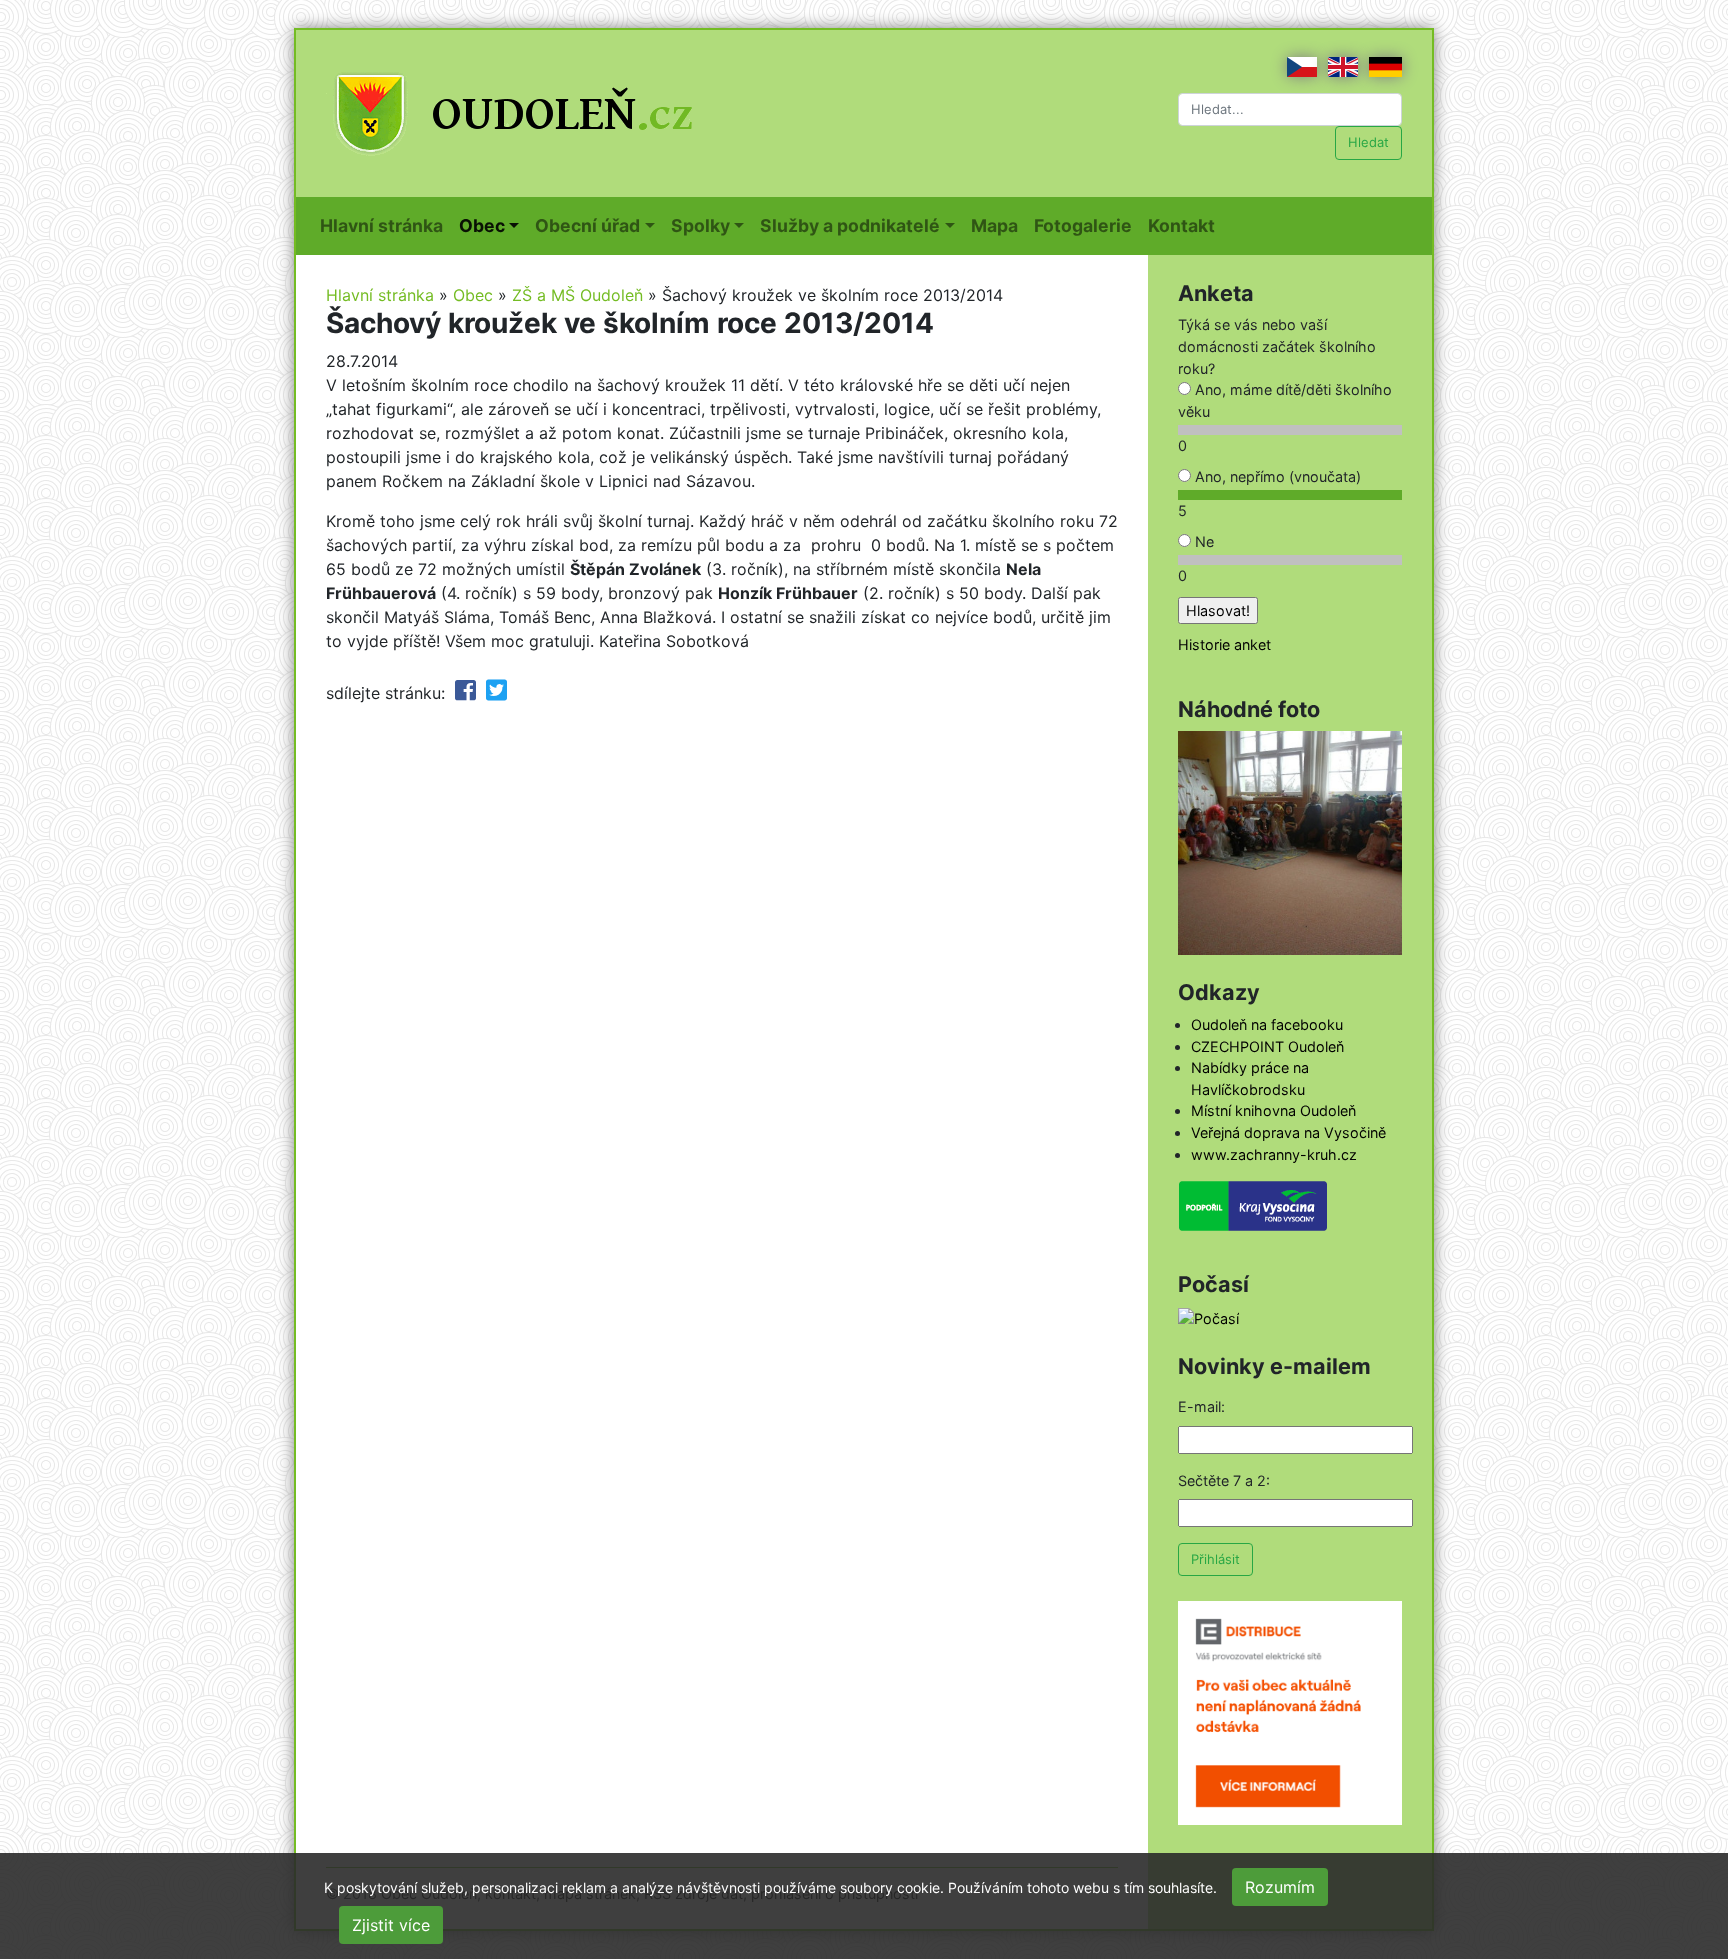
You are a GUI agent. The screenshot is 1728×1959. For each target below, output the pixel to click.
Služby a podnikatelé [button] (850, 225)
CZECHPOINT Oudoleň (1267, 1046)
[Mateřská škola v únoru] (1290, 841)
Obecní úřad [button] (587, 225)
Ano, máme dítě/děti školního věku (1285, 400)
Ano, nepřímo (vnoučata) (1276, 476)
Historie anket (1224, 644)
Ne (1202, 541)
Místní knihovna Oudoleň (1273, 1110)
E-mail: (1201, 1406)
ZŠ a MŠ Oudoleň (577, 295)
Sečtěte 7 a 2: (1224, 1480)
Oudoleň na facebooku (1267, 1024)
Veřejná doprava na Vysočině (1288, 1132)
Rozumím (1280, 1887)
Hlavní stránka (385, 225)
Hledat (1368, 142)
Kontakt (1185, 225)
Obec (473, 295)
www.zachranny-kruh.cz (1274, 1154)
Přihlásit (1215, 1559)
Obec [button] (482, 225)
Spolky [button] (700, 225)
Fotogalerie (1087, 225)
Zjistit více (391, 1925)
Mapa (998, 225)
